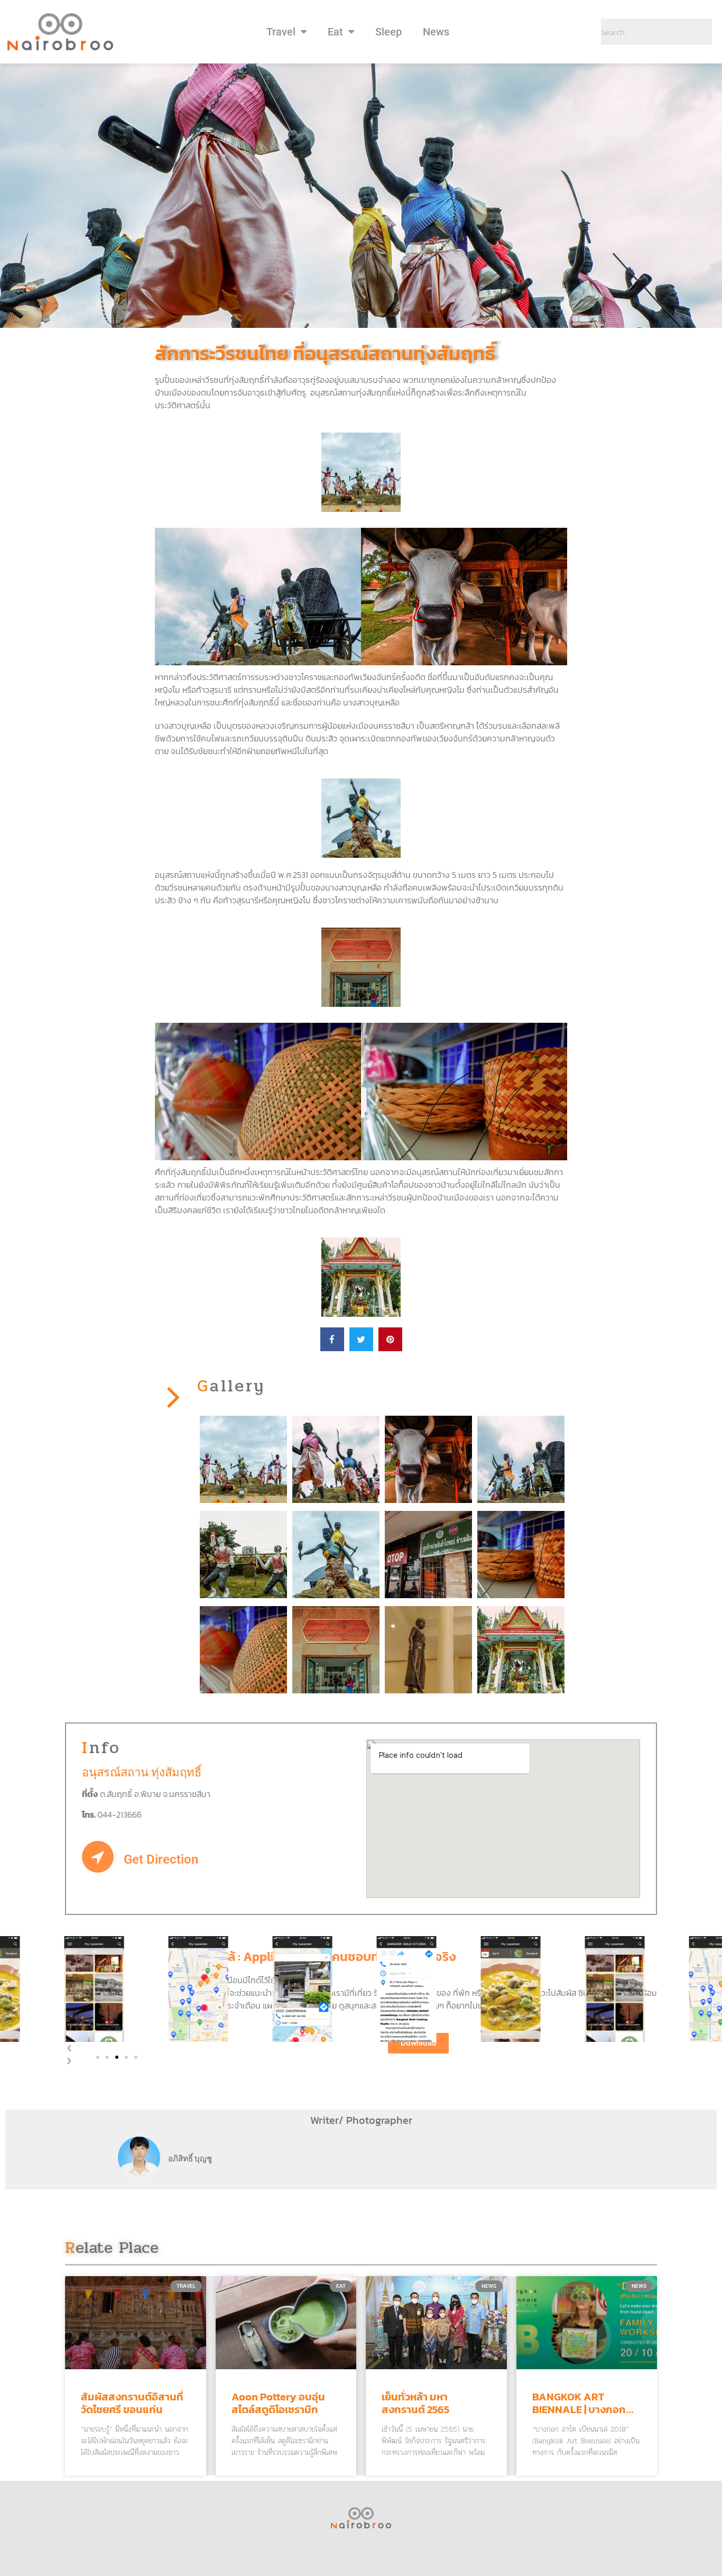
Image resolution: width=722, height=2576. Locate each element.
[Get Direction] (98, 1857)
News (436, 32)
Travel (281, 32)
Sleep (388, 32)
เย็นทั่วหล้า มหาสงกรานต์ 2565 (415, 2403)
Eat (335, 32)
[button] (98, 2057)
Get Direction (161, 1859)
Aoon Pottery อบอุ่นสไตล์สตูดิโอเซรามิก (278, 2403)
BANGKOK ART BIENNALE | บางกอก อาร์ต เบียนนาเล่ (579, 2409)
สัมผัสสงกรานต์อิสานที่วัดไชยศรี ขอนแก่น (132, 2403)
